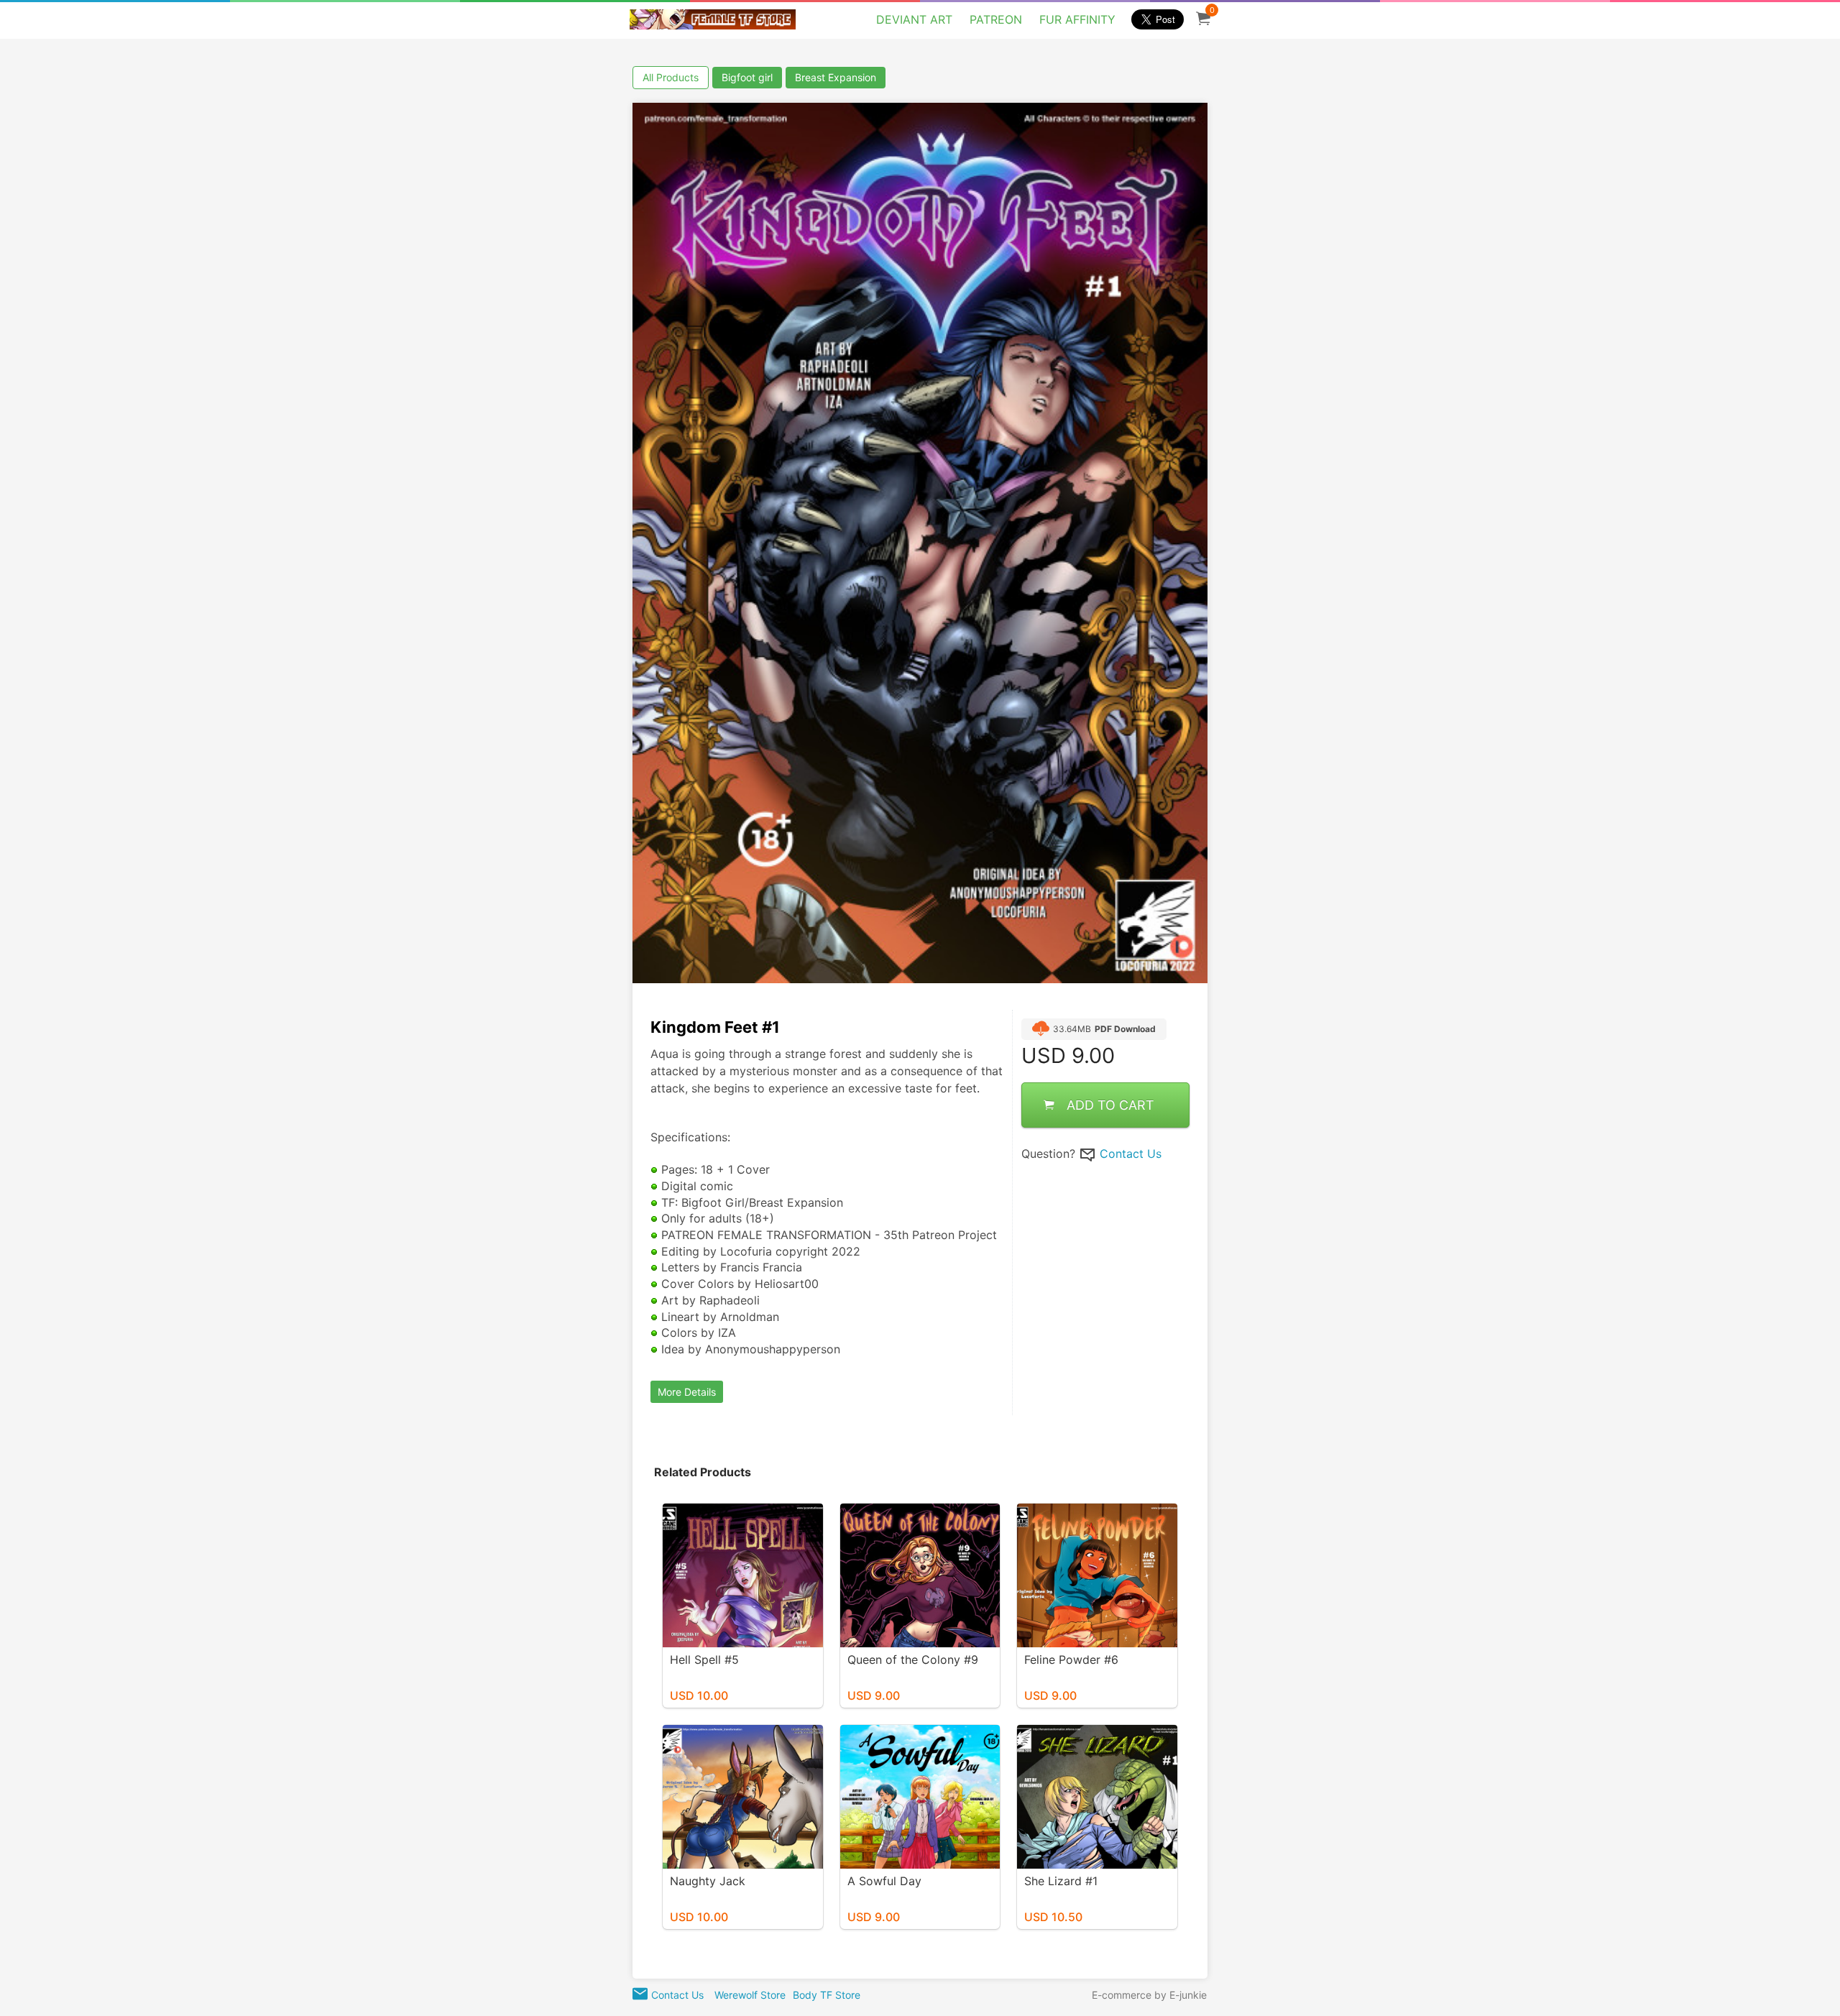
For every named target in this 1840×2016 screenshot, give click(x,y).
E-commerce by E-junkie (1149, 1995)
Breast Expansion (836, 77)
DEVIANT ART (914, 19)
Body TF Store (827, 1995)
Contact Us (1131, 1153)
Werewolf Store (750, 1995)
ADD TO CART (1110, 1104)
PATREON (996, 19)
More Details (687, 1392)
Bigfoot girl (747, 77)
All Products (671, 77)
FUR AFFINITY (1077, 19)
